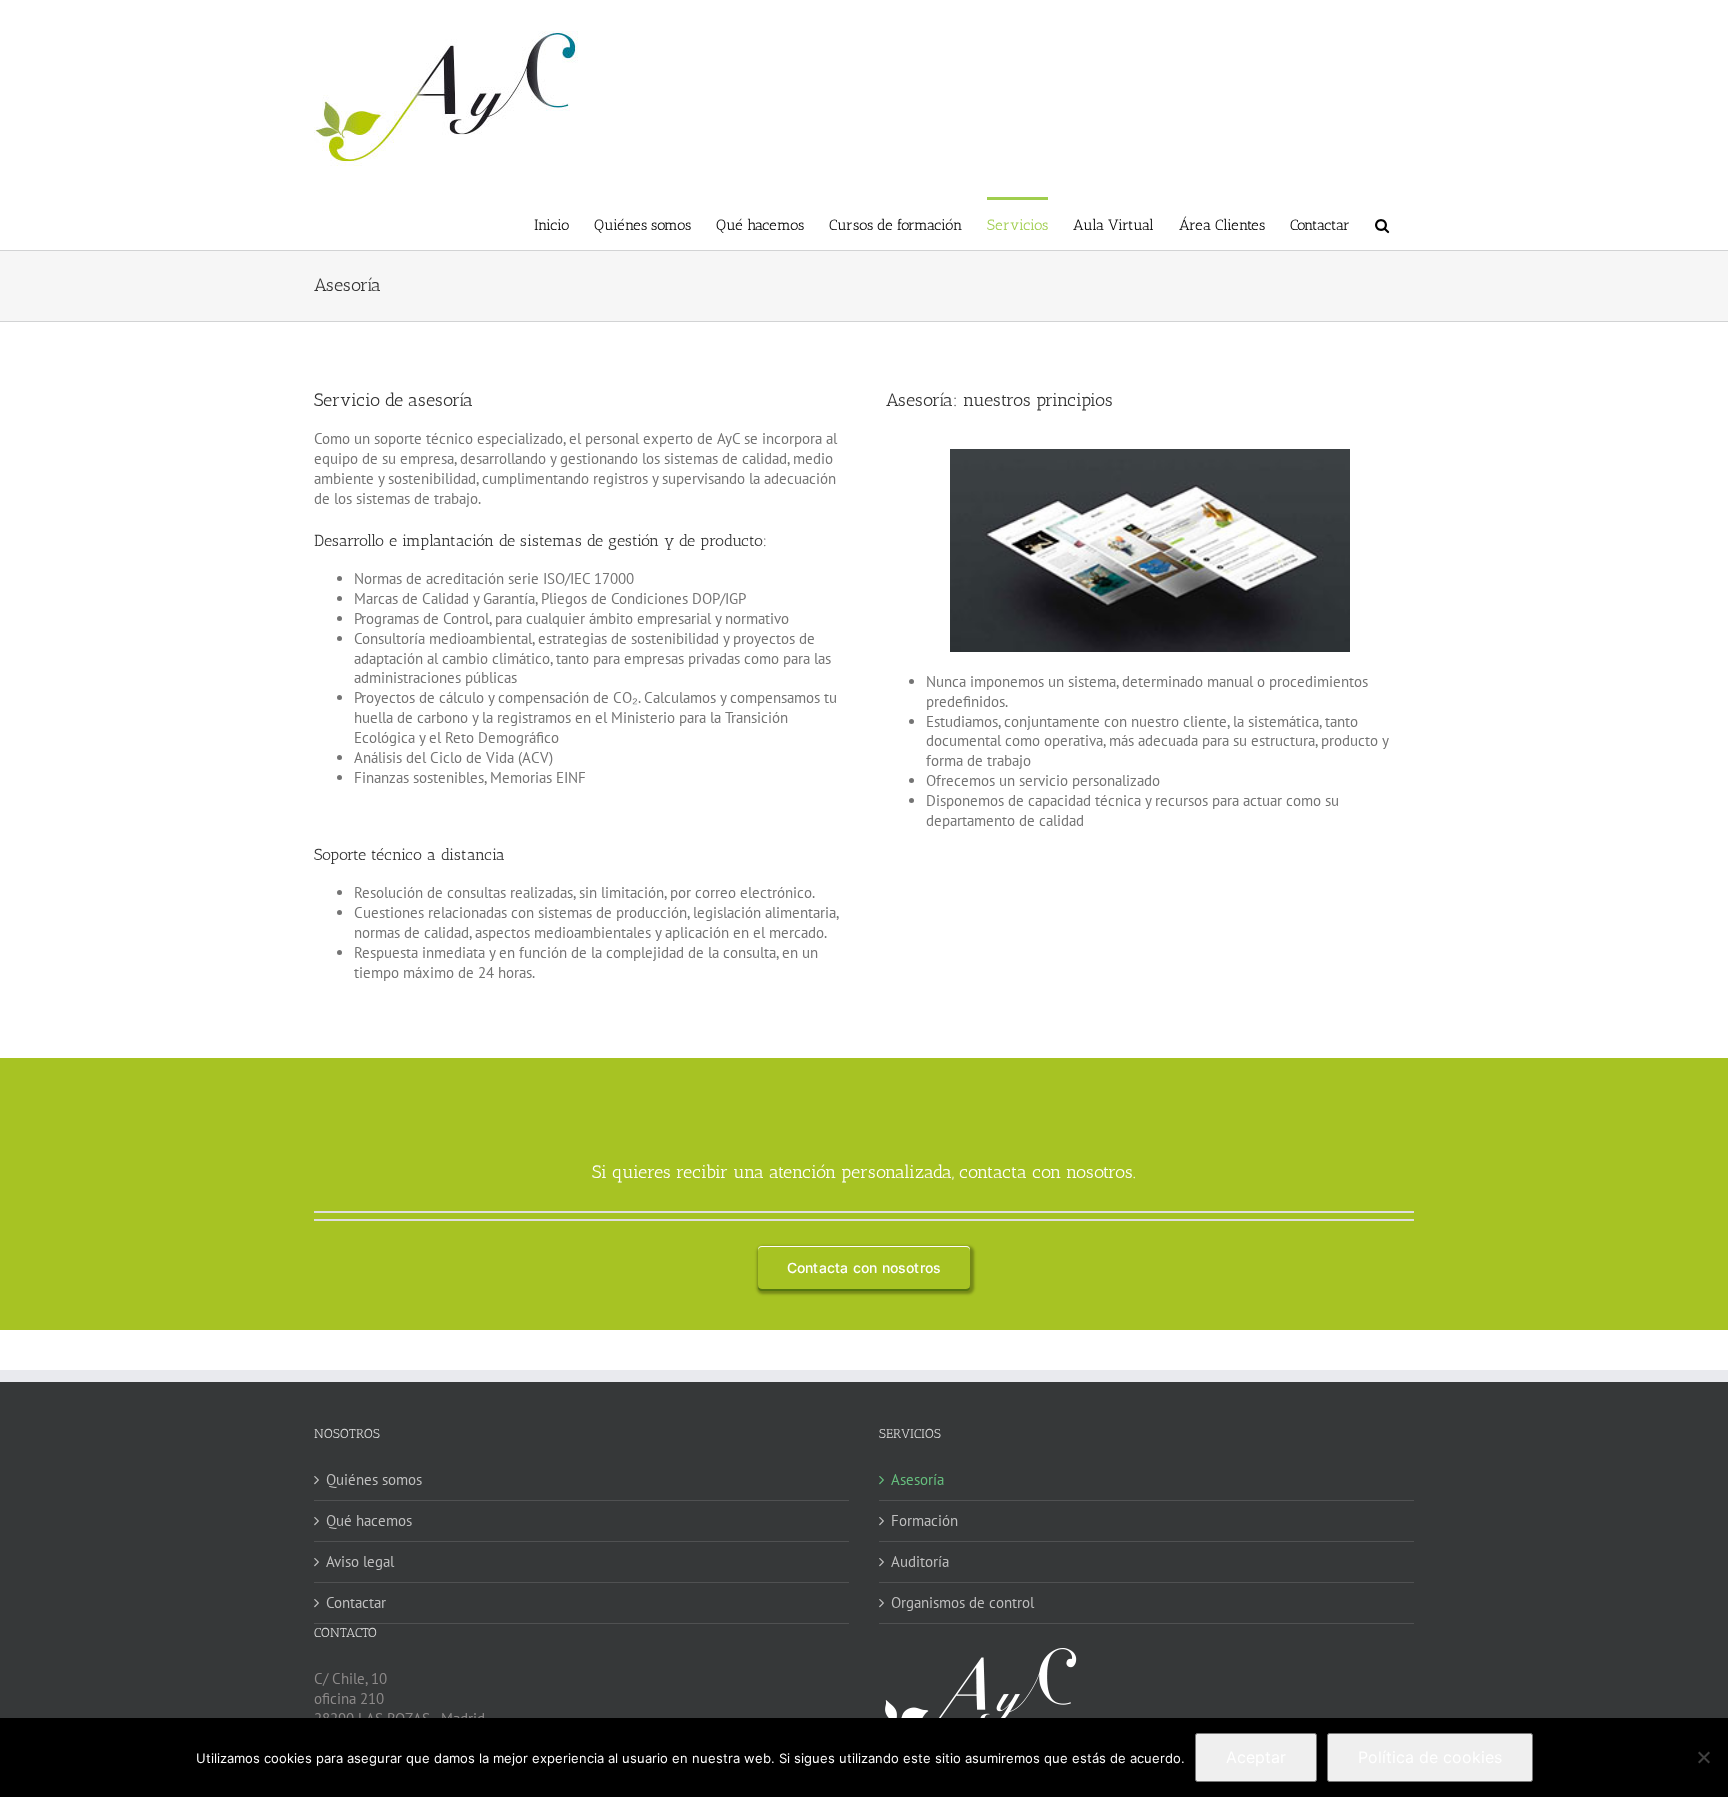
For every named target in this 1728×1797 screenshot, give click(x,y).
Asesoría (917, 1479)
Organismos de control (962, 1602)
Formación (924, 1520)
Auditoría (920, 1561)
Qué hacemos (369, 1520)
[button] (1382, 223)
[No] (1703, 1757)
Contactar (356, 1602)
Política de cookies (1430, 1757)
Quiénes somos (374, 1479)
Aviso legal (360, 1561)
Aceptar (1256, 1757)
